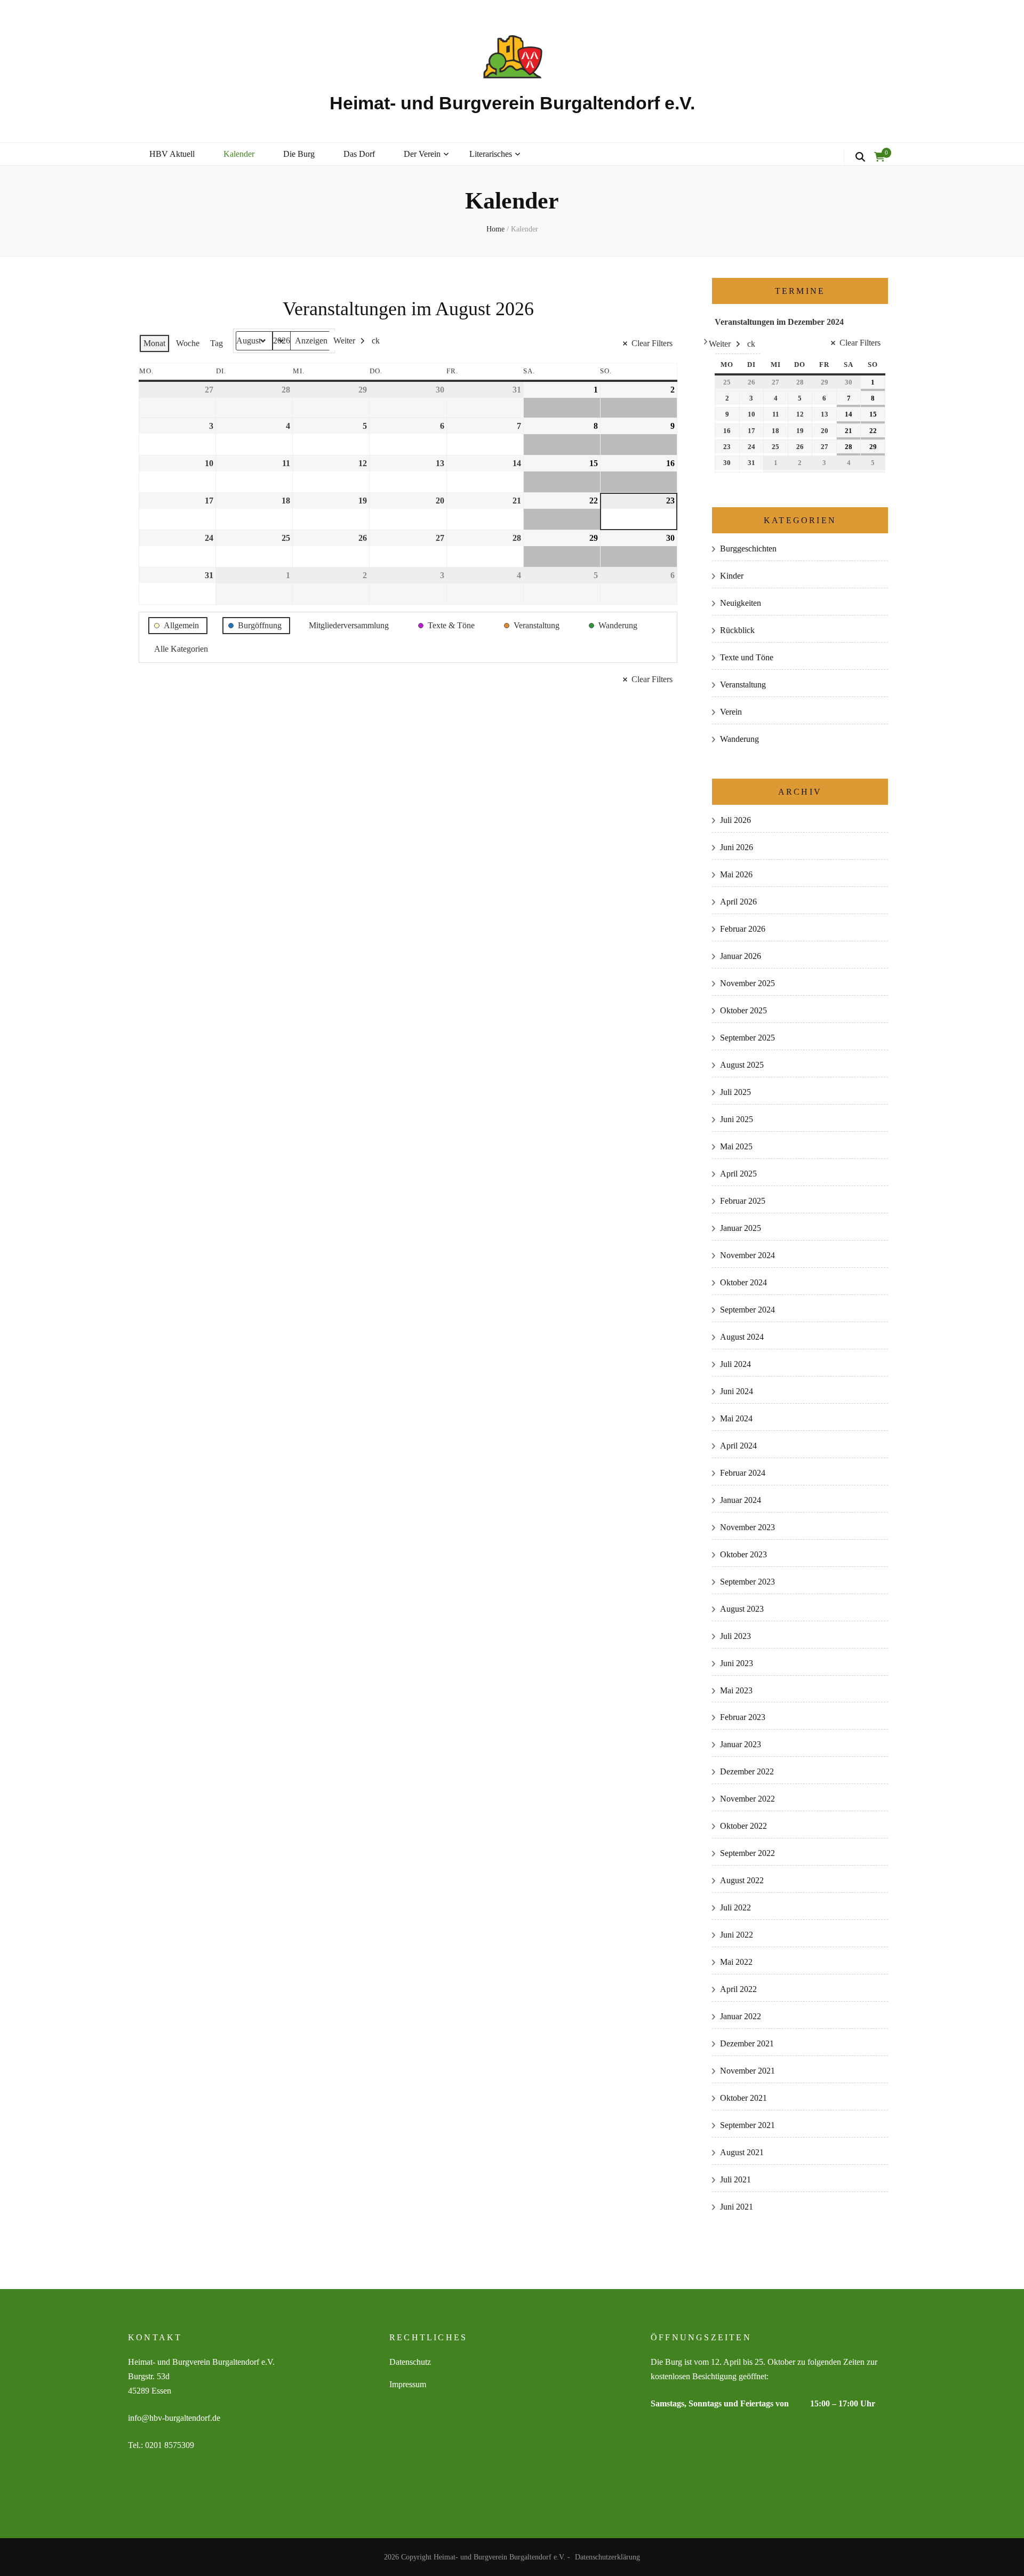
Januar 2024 (741, 1500)
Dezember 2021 (747, 2043)
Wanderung (739, 739)
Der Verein (422, 154)
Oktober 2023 (743, 1554)
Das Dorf (359, 154)
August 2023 (742, 1609)
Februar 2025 (743, 1201)
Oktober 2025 (743, 1010)
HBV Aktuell (172, 154)
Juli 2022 (735, 1907)
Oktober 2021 (743, 2098)
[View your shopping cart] (879, 157)
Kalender (239, 154)
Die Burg (299, 154)
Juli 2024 (735, 1364)
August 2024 (742, 1337)
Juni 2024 (737, 1391)
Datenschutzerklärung (607, 2557)
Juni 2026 (737, 847)
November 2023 (747, 1527)
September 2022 (747, 1853)
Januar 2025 (741, 1228)
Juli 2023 (735, 1636)
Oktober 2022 (743, 1826)
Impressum (408, 2384)
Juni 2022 (737, 1935)
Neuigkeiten (741, 603)
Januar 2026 (741, 956)
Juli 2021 (735, 2179)
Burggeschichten (748, 549)
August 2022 (742, 1880)
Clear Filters (652, 343)
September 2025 (747, 1038)
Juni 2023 (737, 1663)
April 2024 (738, 1446)
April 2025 (738, 1174)
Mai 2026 (736, 874)
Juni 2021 (737, 2207)
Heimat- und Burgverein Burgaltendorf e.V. (512, 103)
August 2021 (742, 2152)
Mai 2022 (736, 1962)
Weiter (344, 341)
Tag (217, 343)
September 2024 (747, 1310)
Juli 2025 (735, 1092)
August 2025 (742, 1065)
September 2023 (747, 1582)
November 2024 (747, 1255)
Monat (154, 343)
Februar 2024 (743, 1473)
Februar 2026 (743, 929)
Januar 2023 (741, 1744)
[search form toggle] (860, 157)
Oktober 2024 (743, 1282)
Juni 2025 (737, 1119)
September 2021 (747, 2125)
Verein (731, 712)
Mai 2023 (736, 1690)
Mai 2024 (736, 1418)
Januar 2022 (741, 2016)
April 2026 (738, 902)
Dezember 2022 (747, 1771)
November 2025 (747, 983)
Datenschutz (410, 2362)
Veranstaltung (743, 685)
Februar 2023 (743, 1717)
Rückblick (737, 630)
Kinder (732, 576)
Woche (188, 343)
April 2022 (738, 1989)
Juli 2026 (735, 820)
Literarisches (491, 154)
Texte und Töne (747, 657)
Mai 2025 (736, 1146)
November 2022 (747, 1799)
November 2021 (747, 2071)
